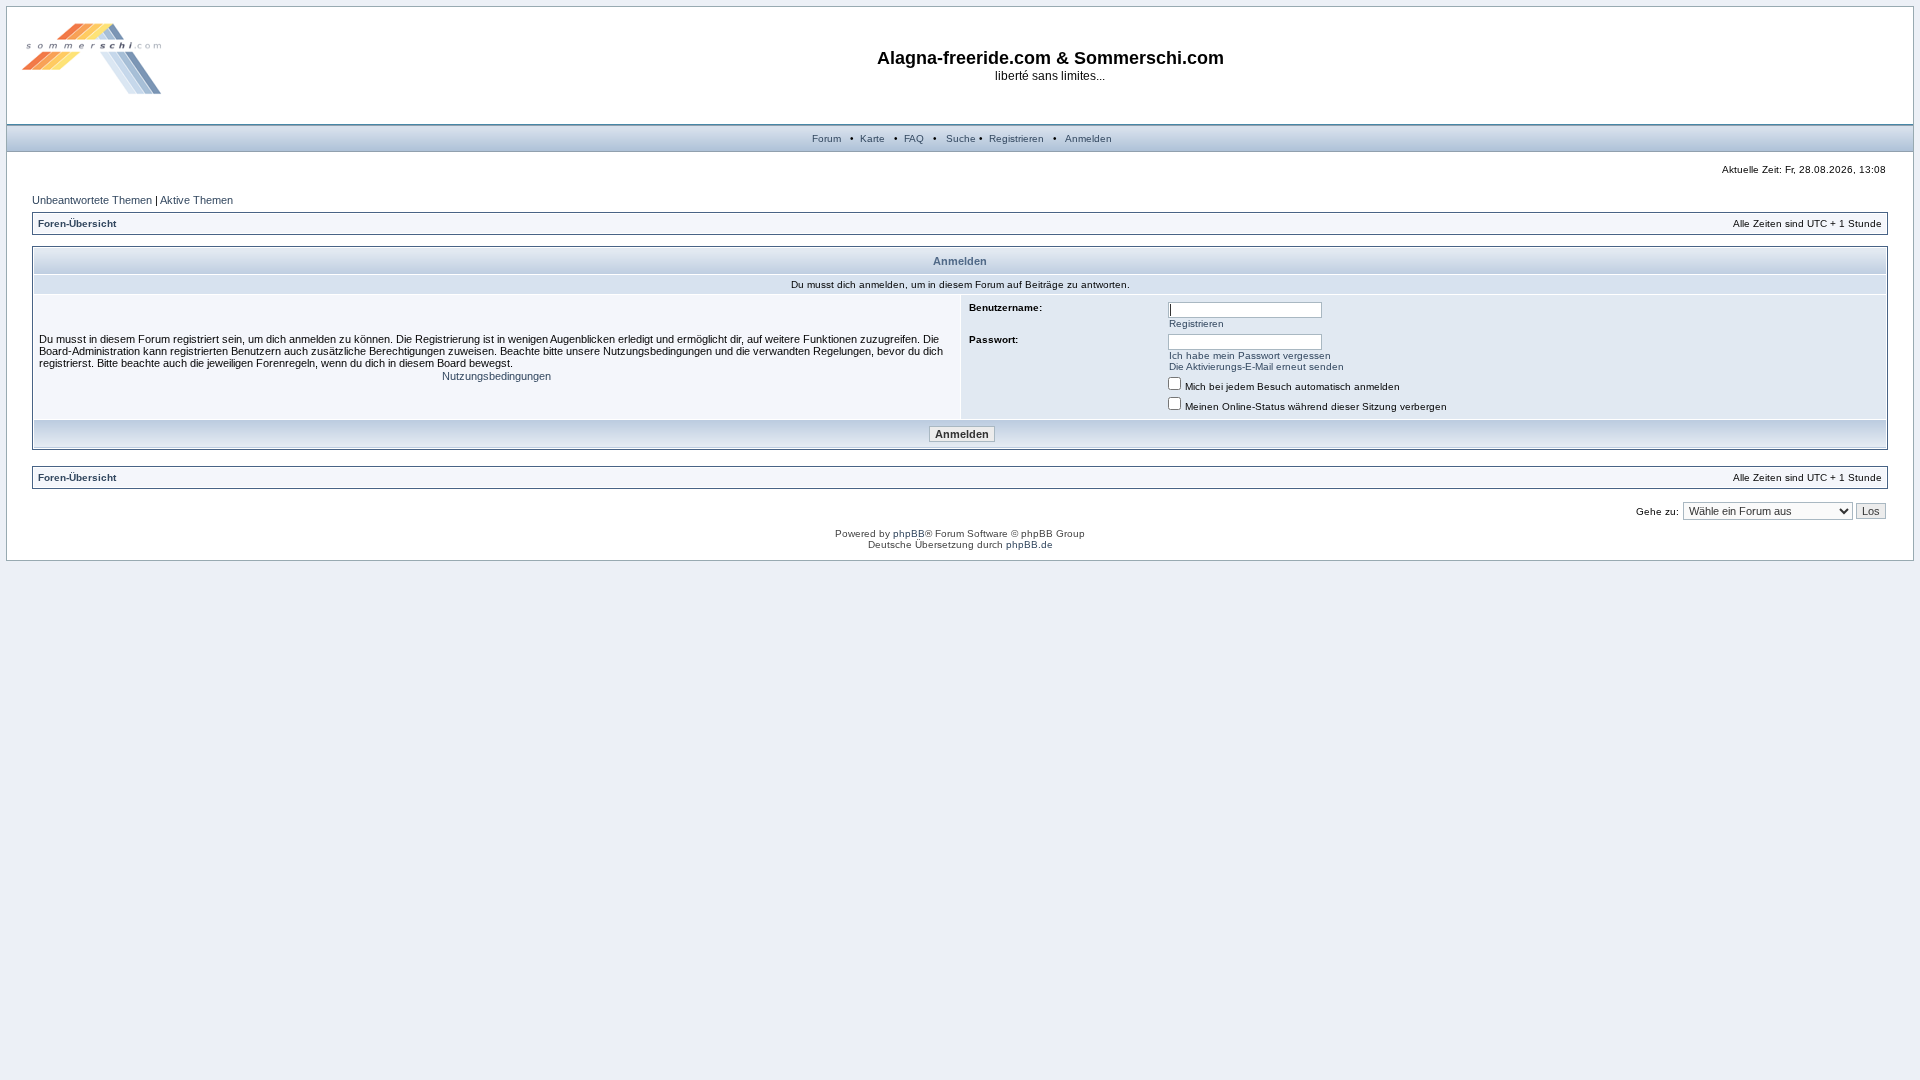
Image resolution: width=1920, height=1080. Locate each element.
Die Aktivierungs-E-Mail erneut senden (1256, 366)
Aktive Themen (196, 200)
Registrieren (1016, 138)
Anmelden (1088, 138)
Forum (826, 138)
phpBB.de (1029, 544)
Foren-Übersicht (77, 223)
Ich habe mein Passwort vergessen (1250, 355)
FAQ (914, 138)
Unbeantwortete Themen (92, 200)
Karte (872, 138)
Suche (961, 138)
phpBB (909, 533)
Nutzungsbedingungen (496, 376)
